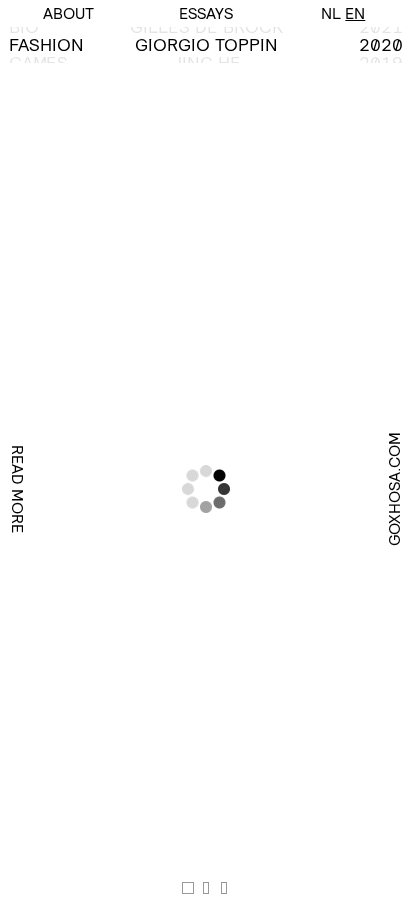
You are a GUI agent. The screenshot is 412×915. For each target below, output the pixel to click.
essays (206, 13)
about (68, 13)
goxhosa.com (394, 489)
